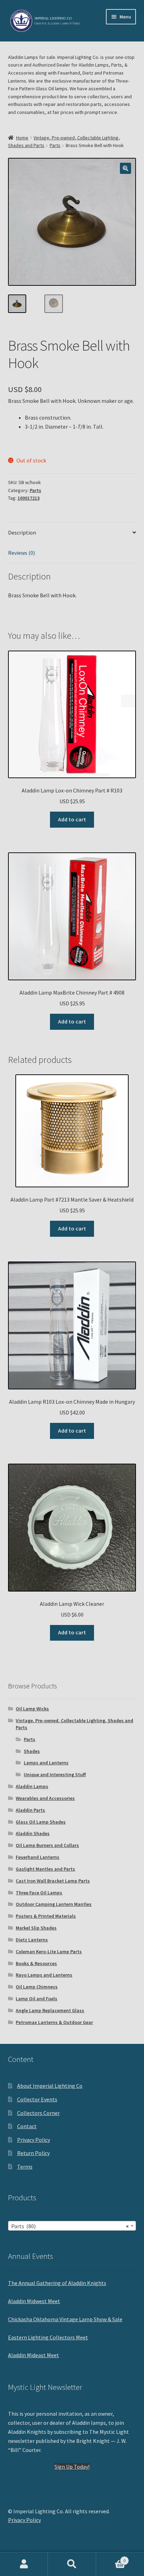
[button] (125, 168)
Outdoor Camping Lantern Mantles (54, 1904)
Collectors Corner (38, 2113)
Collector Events (37, 2099)
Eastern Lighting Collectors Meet (48, 2337)
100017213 (28, 498)
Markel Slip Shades (36, 1928)
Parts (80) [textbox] (70, 2226)
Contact (27, 2126)
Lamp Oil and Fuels (37, 1999)
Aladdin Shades (33, 1833)
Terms (25, 2167)
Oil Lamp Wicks (32, 1709)
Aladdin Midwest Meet (34, 2301)
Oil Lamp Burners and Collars (47, 1845)
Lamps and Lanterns (46, 1763)
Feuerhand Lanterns (38, 1857)
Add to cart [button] (72, 819)
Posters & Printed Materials (46, 1916)
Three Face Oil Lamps (39, 1893)
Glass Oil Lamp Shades (41, 1822)
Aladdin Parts (30, 1810)
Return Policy (33, 2153)
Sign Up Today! (72, 2467)
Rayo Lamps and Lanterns (44, 1975)
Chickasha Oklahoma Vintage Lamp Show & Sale (65, 2319)
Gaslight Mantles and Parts (45, 1869)
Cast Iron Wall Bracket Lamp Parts (53, 1881)
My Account (24, 2564)
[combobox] (72, 2226)
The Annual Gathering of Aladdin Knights (57, 2283)
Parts (55, 145)
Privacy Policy (34, 2140)
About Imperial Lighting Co (50, 2086)
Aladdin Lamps (32, 1786)
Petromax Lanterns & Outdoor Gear (54, 2022)
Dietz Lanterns (32, 1940)
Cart (111, 2558)
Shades (32, 1751)
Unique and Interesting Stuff (55, 1774)
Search (72, 2564)
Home (22, 138)
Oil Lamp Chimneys (37, 1987)
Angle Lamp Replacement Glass (50, 2010)
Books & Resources (36, 1963)
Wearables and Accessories (45, 1798)
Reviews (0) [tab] (21, 553)
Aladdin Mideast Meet (34, 2355)
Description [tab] (22, 532)
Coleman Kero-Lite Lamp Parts (49, 1952)
